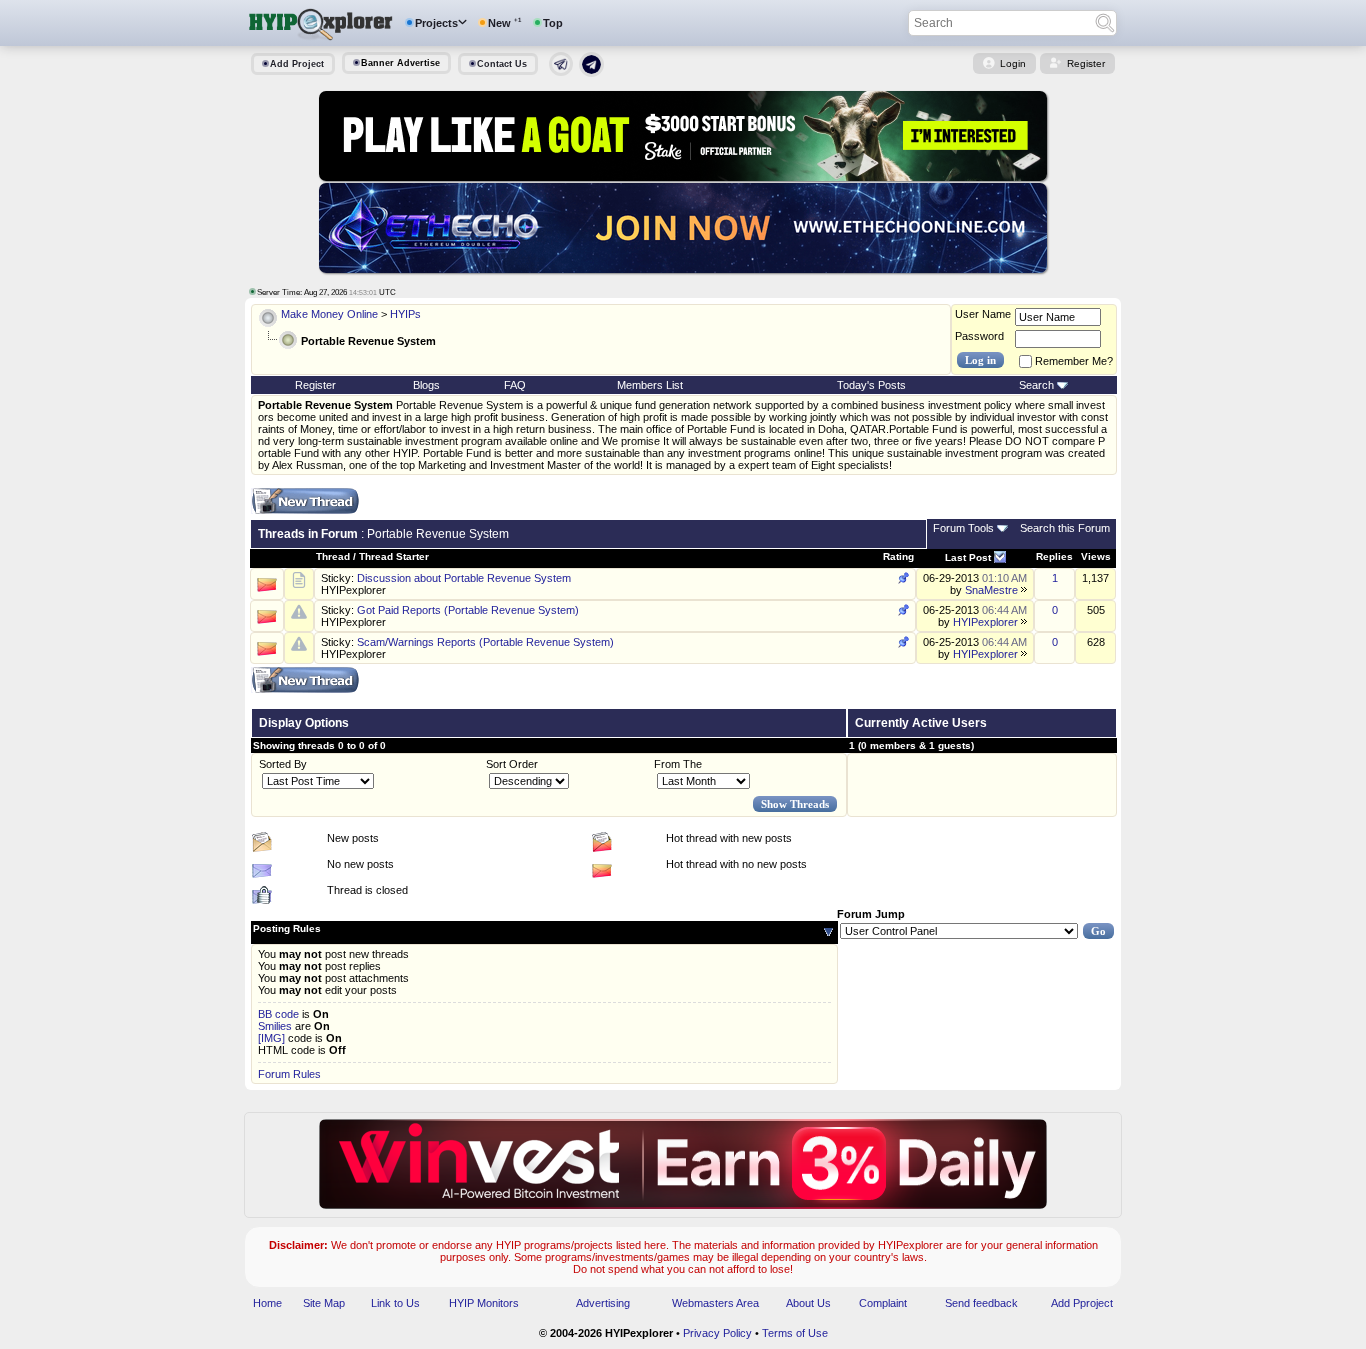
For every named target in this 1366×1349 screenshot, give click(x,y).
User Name (983, 314)
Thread (333, 556)
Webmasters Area (715, 1303)
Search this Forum (1065, 528)
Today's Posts (871, 385)
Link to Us (395, 1303)
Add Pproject (1082, 1303)
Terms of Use (795, 1333)
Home (267, 1303)
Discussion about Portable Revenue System (464, 578)
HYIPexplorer (353, 590)
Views (1096, 556)
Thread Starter (394, 556)
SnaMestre (991, 590)
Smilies (275, 1026)
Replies (1054, 556)
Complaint (883, 1303)
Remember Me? (1074, 361)
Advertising (603, 1303)
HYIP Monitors (484, 1303)
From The (678, 764)
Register (1086, 63)
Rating (898, 556)
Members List (650, 385)
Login (1013, 63)
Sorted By (283, 764)
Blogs (426, 385)
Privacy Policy (717, 1333)
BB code (278, 1014)
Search (1036, 385)
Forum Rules (289, 1074)
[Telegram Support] (561, 72)
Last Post (968, 557)
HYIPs (405, 314)
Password (979, 336)
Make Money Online (329, 314)
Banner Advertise (400, 63)
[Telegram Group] (591, 73)
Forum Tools (963, 528)
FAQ (515, 385)
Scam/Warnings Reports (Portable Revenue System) (485, 642)
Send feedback (981, 1303)
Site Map (324, 1303)
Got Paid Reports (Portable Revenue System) (468, 610)
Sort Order (512, 764)
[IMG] (271, 1038)
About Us (808, 1303)
